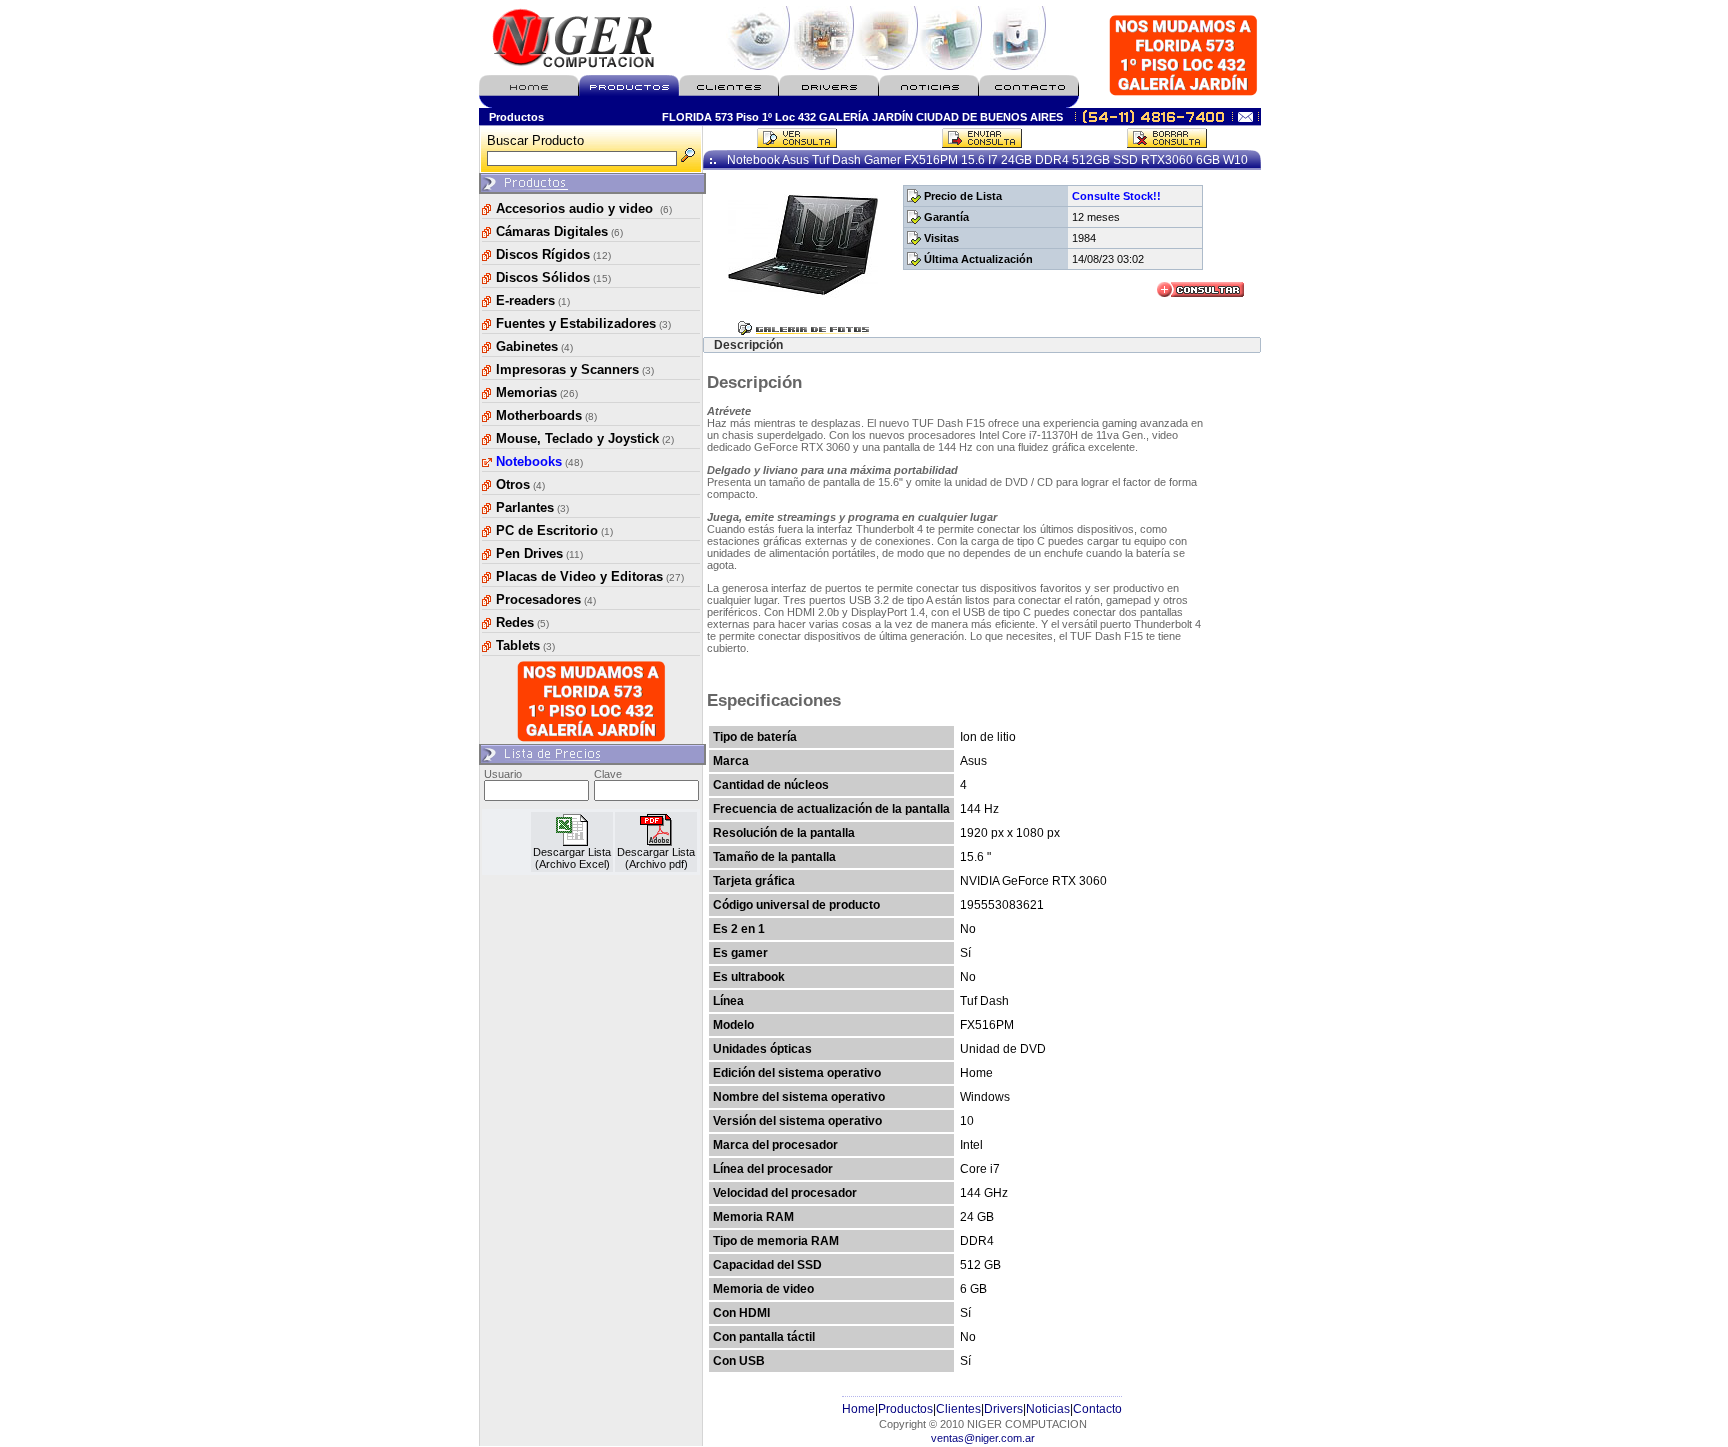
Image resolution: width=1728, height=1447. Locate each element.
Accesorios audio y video (584, 208)
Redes (522, 622)
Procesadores (546, 599)
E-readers (533, 300)
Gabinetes (534, 346)
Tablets (525, 645)
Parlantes (532, 507)
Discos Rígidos (553, 254)
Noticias (1048, 1409)
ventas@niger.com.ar (983, 1438)
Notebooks (539, 461)
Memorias (537, 392)
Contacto (1097, 1409)
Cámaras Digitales (559, 231)
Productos (905, 1409)
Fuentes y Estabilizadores (583, 323)
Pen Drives (539, 553)
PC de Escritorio (554, 530)
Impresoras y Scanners (575, 369)
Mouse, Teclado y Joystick (585, 438)
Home (858, 1409)
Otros (520, 484)
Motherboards (546, 415)
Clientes (958, 1409)
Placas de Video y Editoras (590, 576)
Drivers (1003, 1409)
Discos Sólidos (553, 277)
